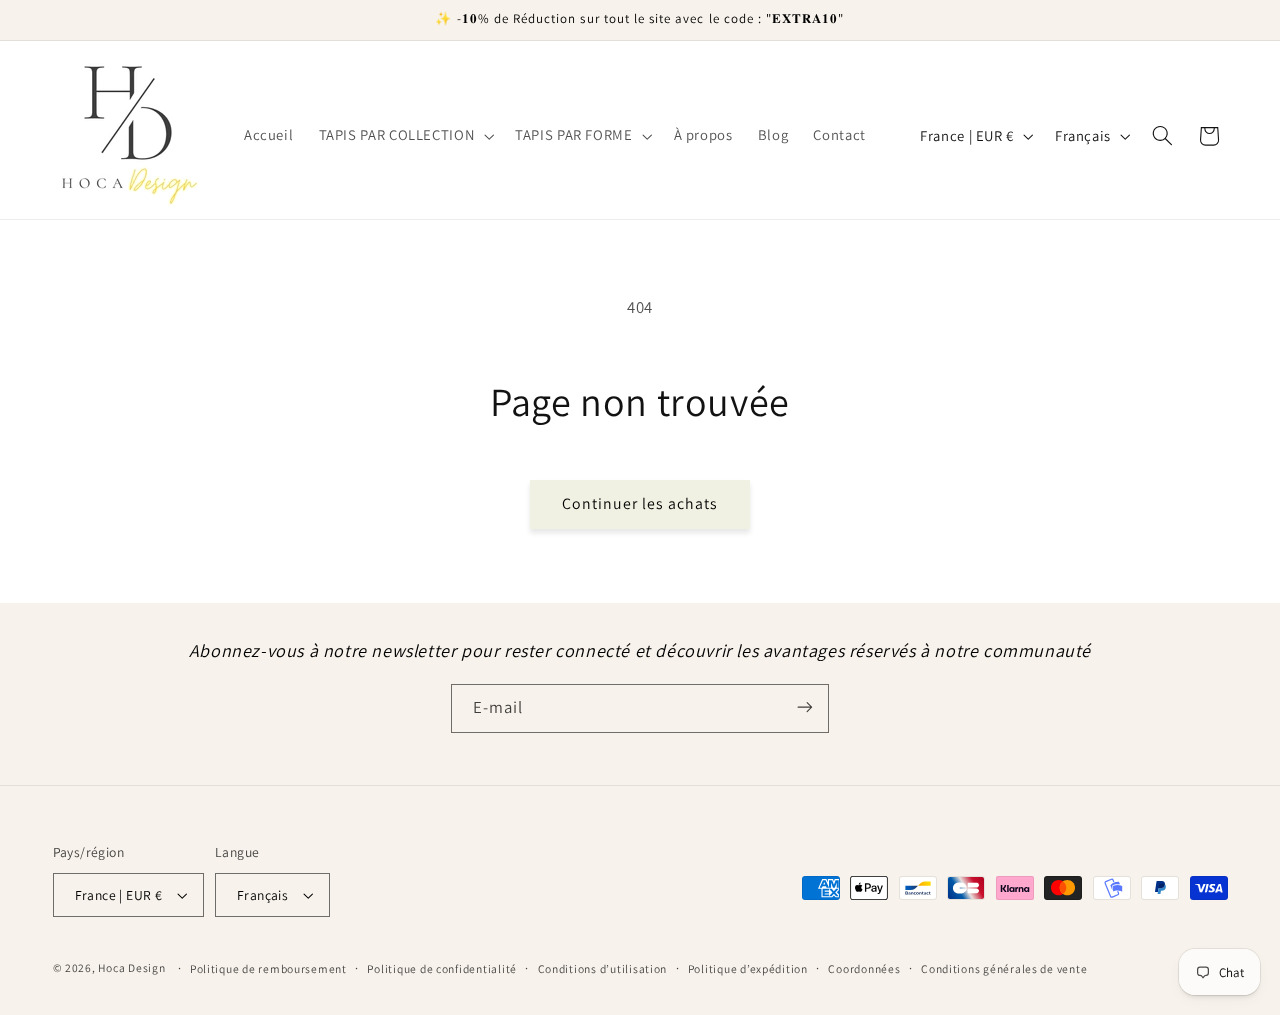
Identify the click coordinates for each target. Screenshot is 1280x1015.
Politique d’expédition (748, 968)
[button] (404, 136)
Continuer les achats (640, 503)
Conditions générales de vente (1004, 968)
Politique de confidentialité (442, 968)
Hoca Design (131, 967)
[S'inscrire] (805, 707)
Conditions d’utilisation (603, 968)
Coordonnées (864, 968)
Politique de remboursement (268, 968)
